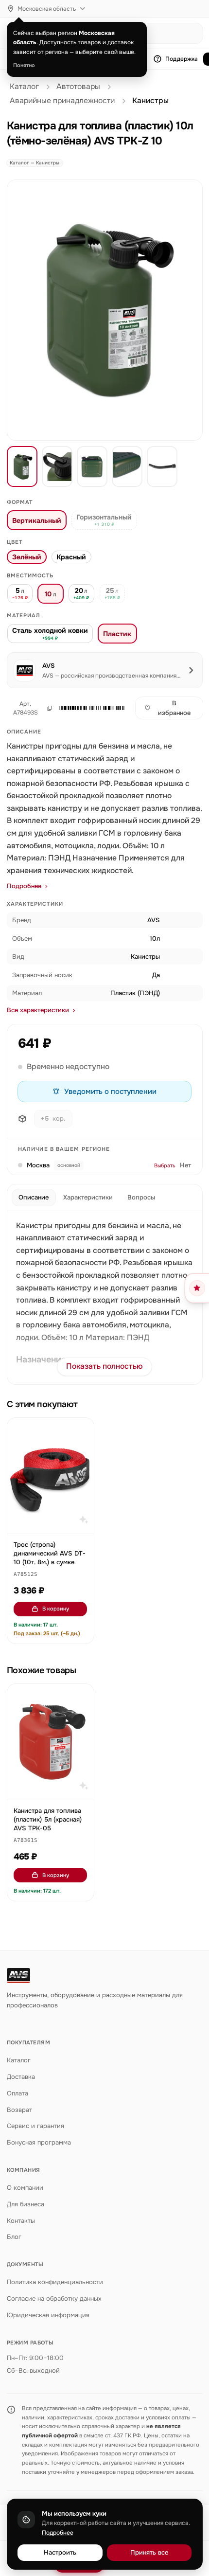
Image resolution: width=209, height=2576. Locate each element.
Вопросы (141, 1197)
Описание (34, 1197)
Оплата (17, 2093)
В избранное (174, 708)
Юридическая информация (48, 2315)
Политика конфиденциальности (55, 2282)
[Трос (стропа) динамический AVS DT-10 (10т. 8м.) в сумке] (51, 1476)
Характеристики (88, 1197)
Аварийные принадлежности (62, 101)
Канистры (150, 101)
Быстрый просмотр (55, 1521)
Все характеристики (38, 1010)
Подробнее (24, 886)
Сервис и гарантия (35, 2126)
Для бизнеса (26, 2204)
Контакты (21, 2221)
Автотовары (78, 87)
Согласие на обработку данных (54, 2299)
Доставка (21, 2077)
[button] (92, 708)
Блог (14, 2237)
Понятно (24, 65)
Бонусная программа (39, 2142)
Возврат (19, 2110)
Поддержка (182, 59)
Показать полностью (104, 1366)
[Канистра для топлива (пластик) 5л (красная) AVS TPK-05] (51, 1742)
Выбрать (165, 1165)
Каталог (24, 87)
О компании (25, 2188)
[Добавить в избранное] (82, 1430)
